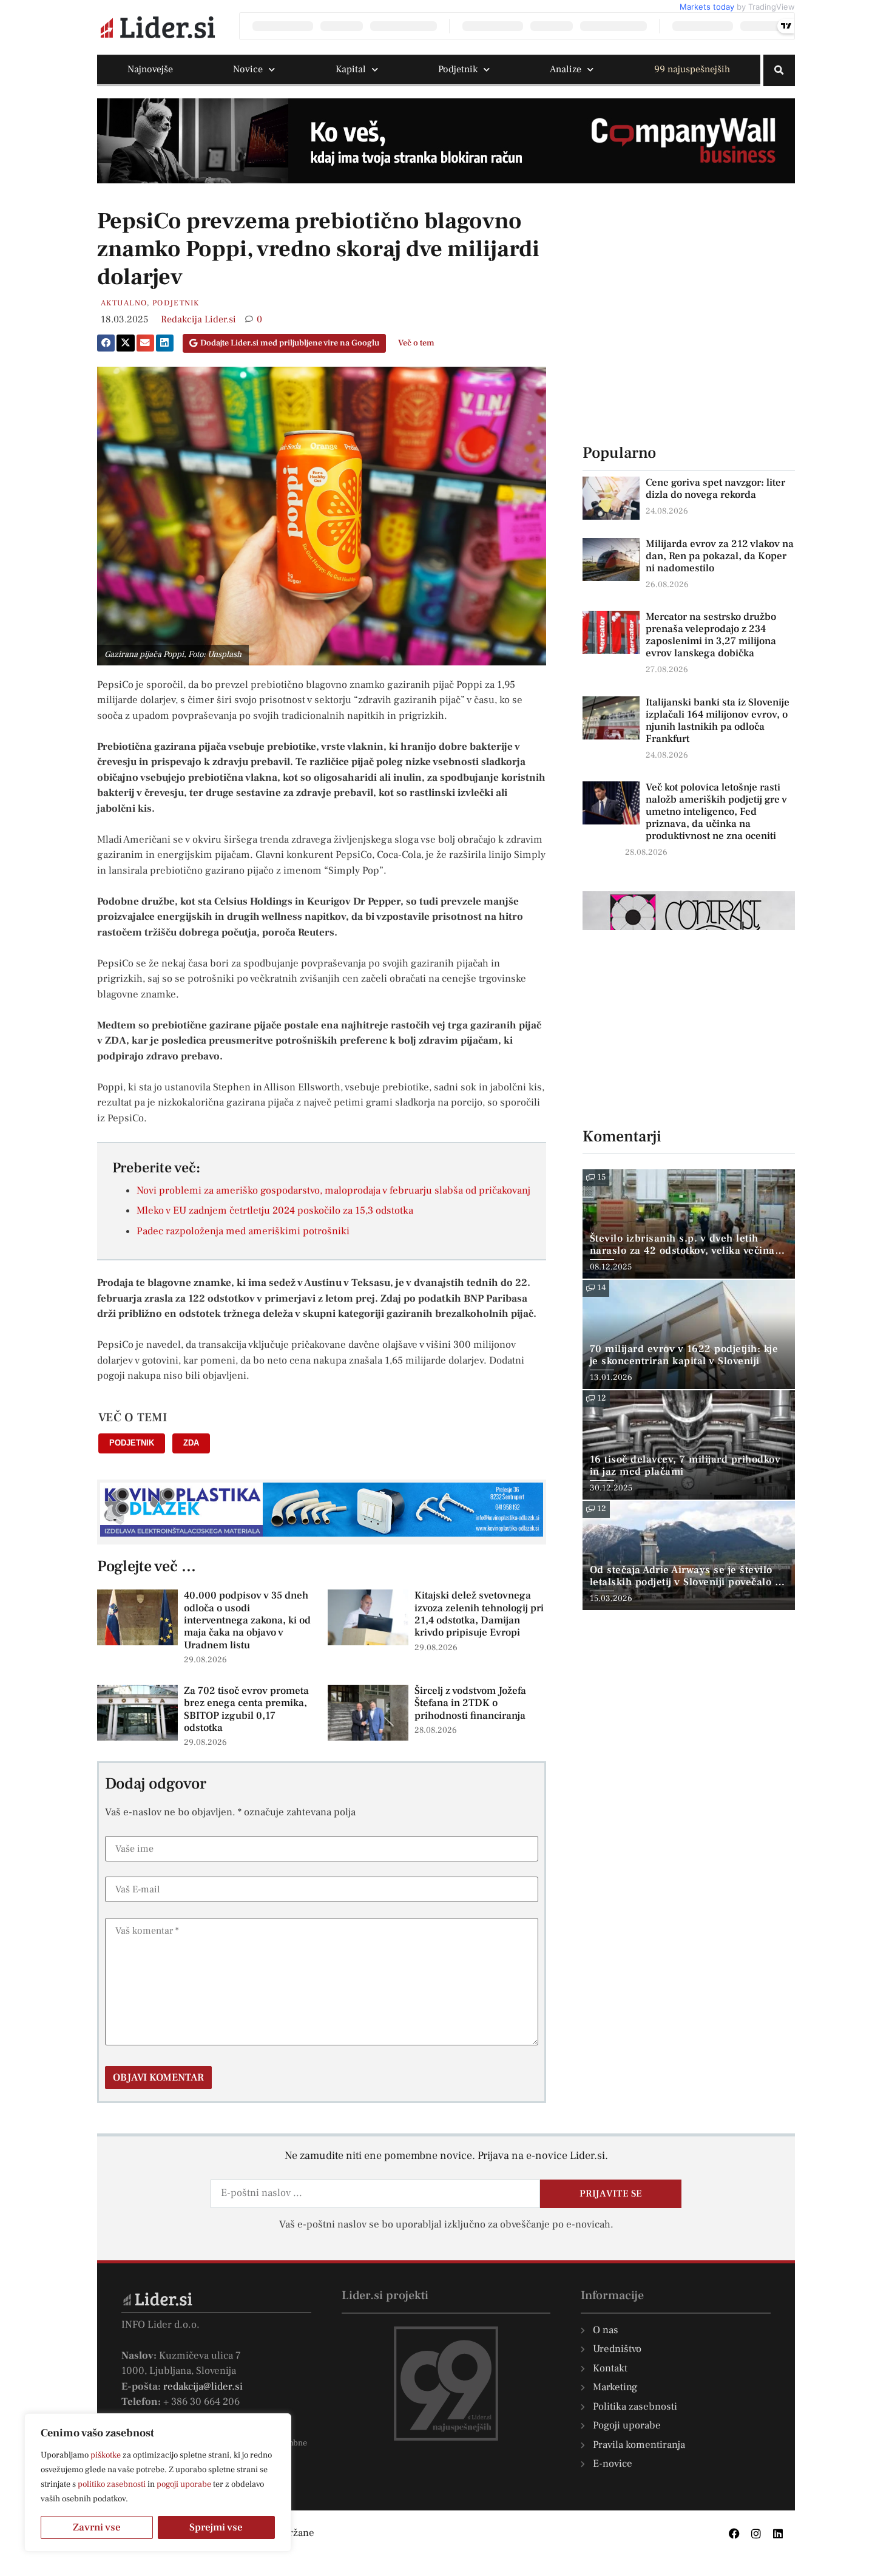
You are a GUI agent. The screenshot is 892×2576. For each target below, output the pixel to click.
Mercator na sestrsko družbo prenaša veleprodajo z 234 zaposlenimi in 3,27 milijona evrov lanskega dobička (711, 635)
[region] (158, 2483)
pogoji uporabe (184, 2484)
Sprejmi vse (216, 2527)
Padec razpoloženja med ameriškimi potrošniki (243, 1231)
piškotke (106, 2455)
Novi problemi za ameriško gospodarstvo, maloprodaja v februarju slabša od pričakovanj (333, 1191)
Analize (566, 69)
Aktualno (124, 303)
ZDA (191, 1443)
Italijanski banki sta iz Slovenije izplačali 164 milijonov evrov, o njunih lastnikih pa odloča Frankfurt (718, 721)
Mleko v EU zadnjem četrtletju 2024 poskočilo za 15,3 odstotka (275, 1211)
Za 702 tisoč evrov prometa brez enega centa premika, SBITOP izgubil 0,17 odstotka (246, 1709)
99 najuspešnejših (692, 69)
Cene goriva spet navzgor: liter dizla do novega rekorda (715, 489)
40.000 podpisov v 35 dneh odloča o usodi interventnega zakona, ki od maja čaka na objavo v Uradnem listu (247, 1620)
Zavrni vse (97, 2527)
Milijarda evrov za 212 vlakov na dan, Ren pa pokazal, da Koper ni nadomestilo (720, 556)
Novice (248, 69)
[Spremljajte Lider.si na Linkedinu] (778, 2534)
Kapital (351, 69)
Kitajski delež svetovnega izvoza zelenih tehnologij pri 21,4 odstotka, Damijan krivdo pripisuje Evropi (479, 1614)
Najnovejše (150, 69)
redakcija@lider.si (203, 2387)
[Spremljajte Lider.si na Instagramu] (756, 2534)
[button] (779, 70)
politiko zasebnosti (112, 2484)
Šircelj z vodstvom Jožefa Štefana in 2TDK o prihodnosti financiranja (470, 1703)
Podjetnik (458, 69)
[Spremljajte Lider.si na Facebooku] (734, 2534)
